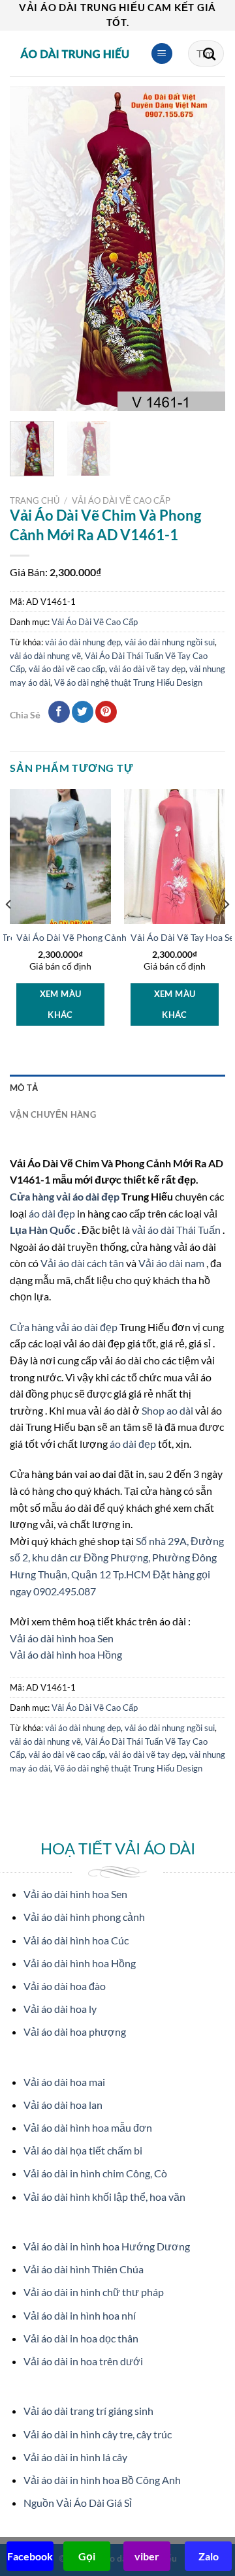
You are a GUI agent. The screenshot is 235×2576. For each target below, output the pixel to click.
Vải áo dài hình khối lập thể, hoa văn (104, 2197)
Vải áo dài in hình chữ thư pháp (94, 2292)
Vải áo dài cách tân (83, 1263)
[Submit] (210, 54)
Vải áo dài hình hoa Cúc (76, 1940)
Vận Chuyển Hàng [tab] (53, 1114)
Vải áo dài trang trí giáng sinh (88, 2411)
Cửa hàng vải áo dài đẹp (66, 1196)
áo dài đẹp (52, 1213)
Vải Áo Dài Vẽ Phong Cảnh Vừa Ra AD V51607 (112, 938)
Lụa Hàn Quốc (44, 1230)
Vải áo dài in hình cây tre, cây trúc (98, 2434)
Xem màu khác (61, 1004)
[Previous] (31, 249)
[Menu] (162, 54)
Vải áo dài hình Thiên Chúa (84, 2269)
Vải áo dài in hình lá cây (75, 2457)
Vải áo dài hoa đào (65, 1986)
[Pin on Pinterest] (106, 712)
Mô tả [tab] (24, 1088)
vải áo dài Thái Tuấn (177, 1230)
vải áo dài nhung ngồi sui (170, 642)
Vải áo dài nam (171, 1263)
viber (147, 2556)
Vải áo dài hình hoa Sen (62, 1638)
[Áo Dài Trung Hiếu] (75, 54)
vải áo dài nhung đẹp (83, 642)
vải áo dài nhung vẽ (45, 656)
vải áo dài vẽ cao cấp (67, 669)
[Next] (204, 249)
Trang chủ (35, 500)
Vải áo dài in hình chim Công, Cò (95, 2173)
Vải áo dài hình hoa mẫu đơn (88, 2127)
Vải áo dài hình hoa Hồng (66, 1654)
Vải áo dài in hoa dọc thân (81, 2338)
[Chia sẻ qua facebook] (59, 712)
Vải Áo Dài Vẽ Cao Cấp (121, 500)
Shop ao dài (168, 1410)
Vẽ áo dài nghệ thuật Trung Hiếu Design (128, 682)
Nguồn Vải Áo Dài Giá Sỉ (78, 2503)
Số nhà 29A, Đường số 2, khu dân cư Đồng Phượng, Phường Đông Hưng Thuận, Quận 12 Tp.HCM (117, 1557)
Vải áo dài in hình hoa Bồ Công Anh (102, 2480)
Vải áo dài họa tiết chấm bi (83, 2150)
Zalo (209, 2556)
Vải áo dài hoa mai (64, 2082)
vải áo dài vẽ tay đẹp (147, 669)
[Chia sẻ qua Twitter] (83, 712)
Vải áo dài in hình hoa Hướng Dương (107, 2246)
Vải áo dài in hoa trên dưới (83, 2361)
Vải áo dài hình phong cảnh (84, 1917)
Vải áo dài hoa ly (60, 2009)
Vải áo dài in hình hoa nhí (80, 2315)
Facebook (30, 2556)
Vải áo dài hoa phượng (75, 2032)
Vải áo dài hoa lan (63, 2105)
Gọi (87, 2556)
